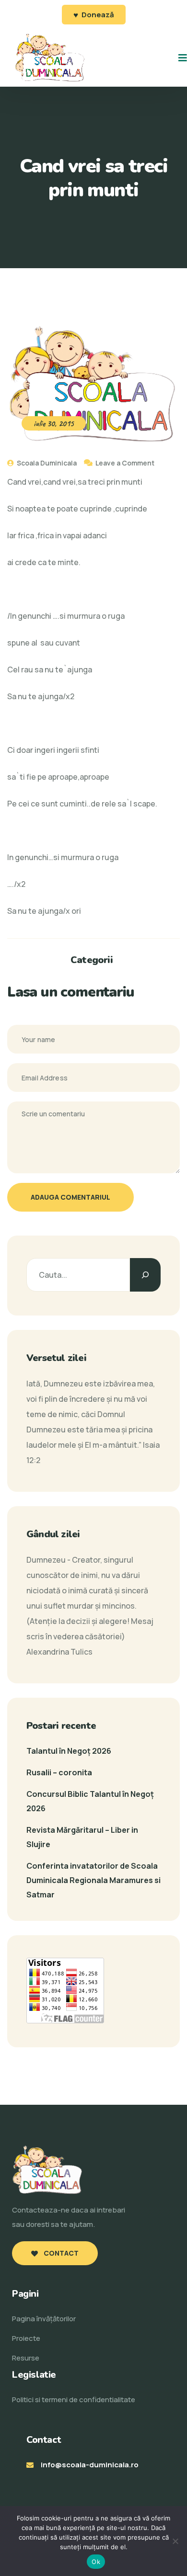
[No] (175, 2541)
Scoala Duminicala (46, 463)
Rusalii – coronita (59, 1772)
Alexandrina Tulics (59, 1652)
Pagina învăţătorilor (44, 2319)
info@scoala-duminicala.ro (90, 2465)
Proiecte (26, 2338)
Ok (96, 2562)
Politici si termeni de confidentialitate (74, 2400)
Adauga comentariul (70, 1197)
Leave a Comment (125, 463)
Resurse (26, 2358)
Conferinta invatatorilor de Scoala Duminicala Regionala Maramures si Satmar (93, 1880)
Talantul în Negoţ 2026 (69, 1751)
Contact (60, 2253)
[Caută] (145, 1275)
